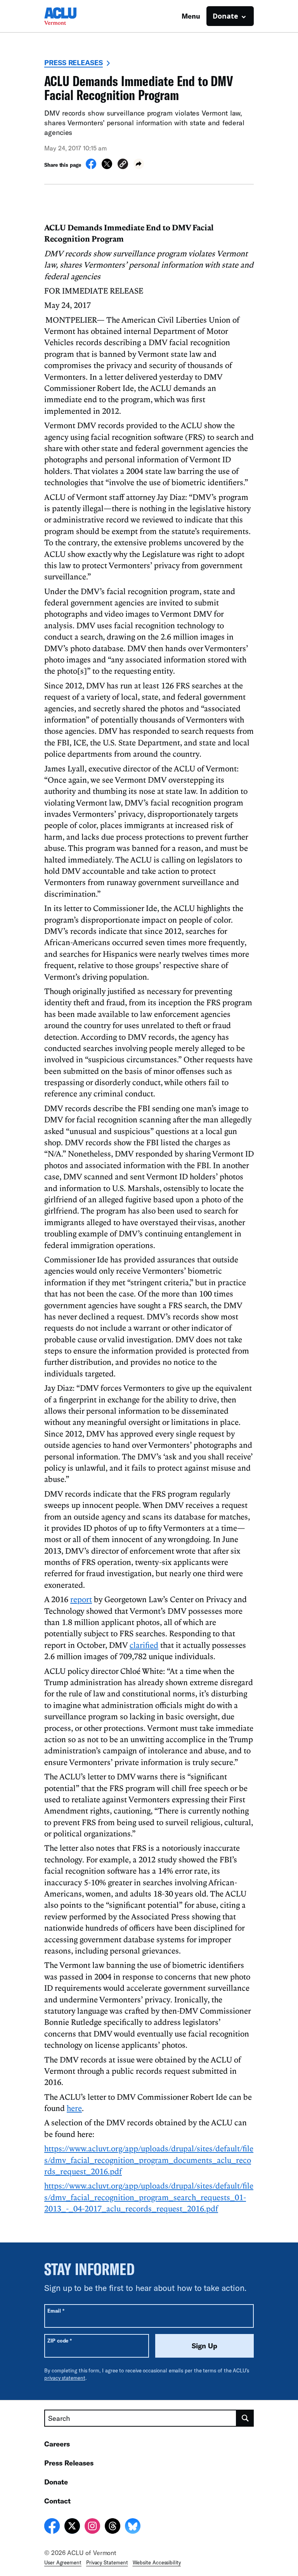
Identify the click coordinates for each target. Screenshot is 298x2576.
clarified (144, 1645)
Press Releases (74, 62)
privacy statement (65, 2378)
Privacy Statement (107, 2562)
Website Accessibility (157, 2562)
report (81, 1599)
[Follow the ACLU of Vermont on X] (72, 2527)
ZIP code (60, 2340)
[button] (123, 165)
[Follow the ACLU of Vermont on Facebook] (52, 2527)
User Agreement (63, 2562)
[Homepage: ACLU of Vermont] (71, 16)
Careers (57, 2444)
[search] (245, 2418)
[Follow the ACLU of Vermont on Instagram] (92, 2527)
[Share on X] (107, 167)
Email (56, 2311)
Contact (57, 2501)
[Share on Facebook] (91, 167)
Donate (56, 2482)
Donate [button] (225, 16)
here (74, 2108)
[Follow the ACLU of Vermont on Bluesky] (133, 2527)
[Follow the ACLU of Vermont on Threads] (113, 2527)
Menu (191, 16)
